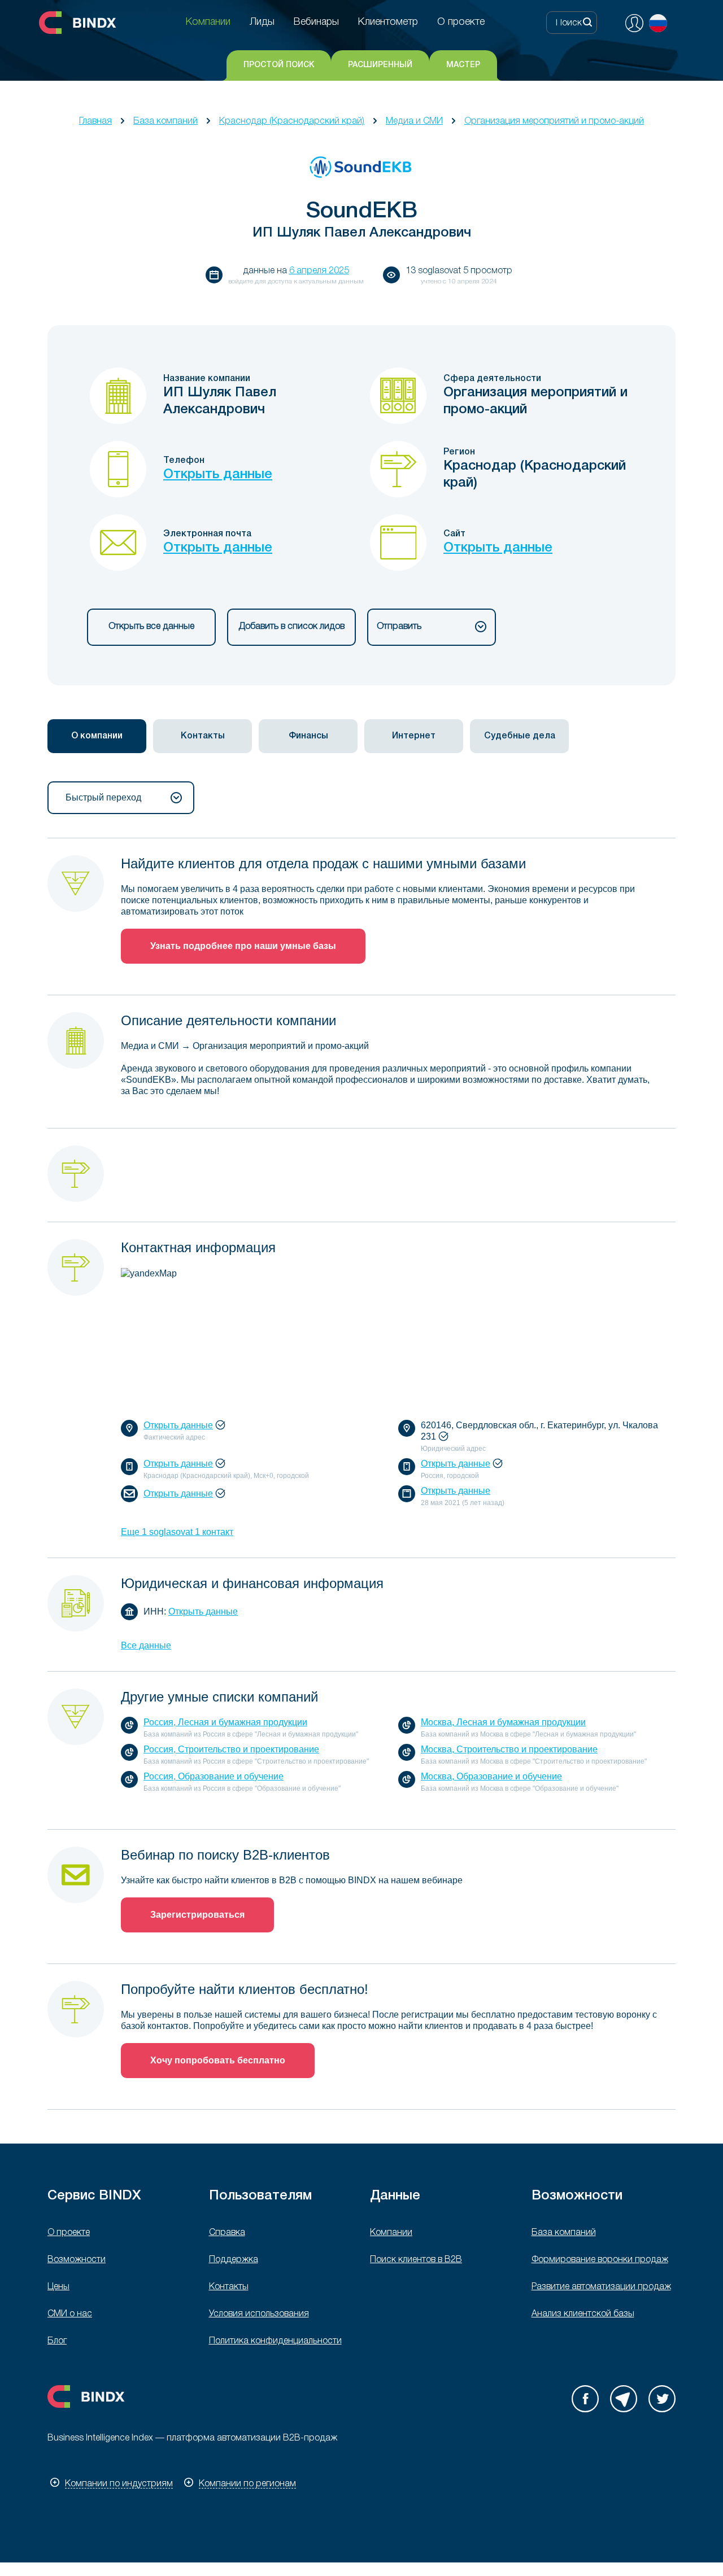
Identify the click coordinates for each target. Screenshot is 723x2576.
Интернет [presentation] (414, 736)
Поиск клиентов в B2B (416, 2260)
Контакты (229, 2287)
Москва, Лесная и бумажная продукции (503, 1722)
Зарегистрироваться (197, 1915)
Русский (658, 23)
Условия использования (259, 2314)
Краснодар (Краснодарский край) (292, 121)
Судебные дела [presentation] (520, 736)
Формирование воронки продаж (600, 2260)
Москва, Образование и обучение (491, 1776)
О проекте (69, 2233)
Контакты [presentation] (203, 736)
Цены (58, 2287)
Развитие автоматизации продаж (601, 2287)
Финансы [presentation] (308, 736)
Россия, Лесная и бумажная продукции (225, 1722)
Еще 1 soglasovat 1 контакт (177, 1532)
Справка (227, 2233)
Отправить (399, 627)
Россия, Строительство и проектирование (231, 1749)
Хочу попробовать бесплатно (218, 2060)
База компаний (165, 121)
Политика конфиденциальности (275, 2341)
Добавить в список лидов (291, 627)
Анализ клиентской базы (583, 2314)
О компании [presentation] (97, 736)
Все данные (146, 1645)
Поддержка (234, 2260)
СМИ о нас (70, 2314)
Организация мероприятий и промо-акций (554, 121)
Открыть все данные (151, 627)
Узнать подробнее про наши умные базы (243, 946)
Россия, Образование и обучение (214, 1776)
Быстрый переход (103, 797)
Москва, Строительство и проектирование (509, 1749)
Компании (391, 2233)
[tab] (97, 736)
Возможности (77, 2260)
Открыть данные (218, 475)
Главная (95, 121)
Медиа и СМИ (414, 121)
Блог (57, 2341)
